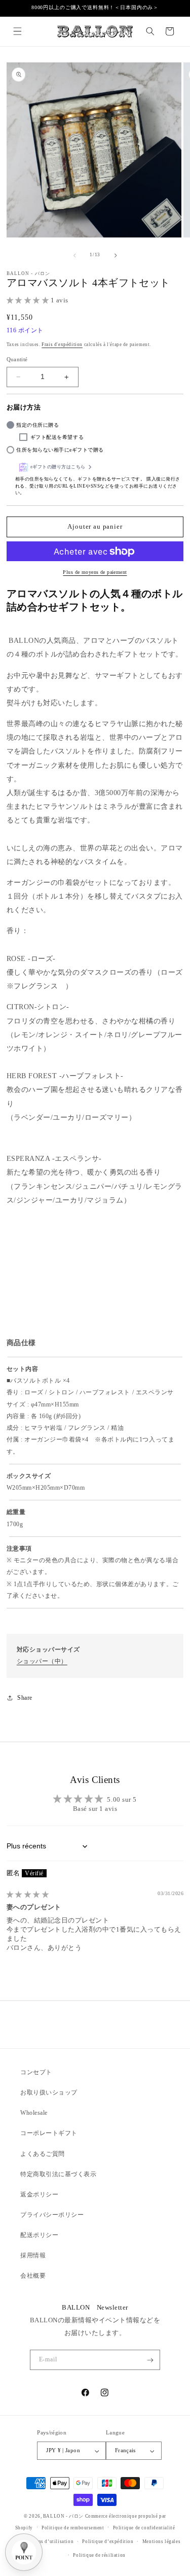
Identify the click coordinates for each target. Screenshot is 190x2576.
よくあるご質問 (43, 2154)
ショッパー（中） (42, 1661)
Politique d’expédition (108, 2541)
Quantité (17, 359)
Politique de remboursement (73, 2528)
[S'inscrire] (150, 2360)
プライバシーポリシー (52, 2215)
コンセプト (36, 2072)
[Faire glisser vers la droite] (116, 255)
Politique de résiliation (99, 2555)
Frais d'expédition (62, 345)
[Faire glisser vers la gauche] (74, 255)
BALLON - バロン (63, 2516)
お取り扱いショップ (49, 2092)
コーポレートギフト (49, 2133)
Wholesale (34, 2113)
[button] (17, 31)
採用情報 (33, 2255)
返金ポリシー (39, 2194)
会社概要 (33, 2276)
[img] (28, 1895)
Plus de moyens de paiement (95, 572)
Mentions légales (162, 2541)
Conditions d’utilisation (46, 2541)
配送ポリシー (39, 2235)
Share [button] (25, 1698)
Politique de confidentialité (144, 2528)
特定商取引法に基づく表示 (58, 2174)
